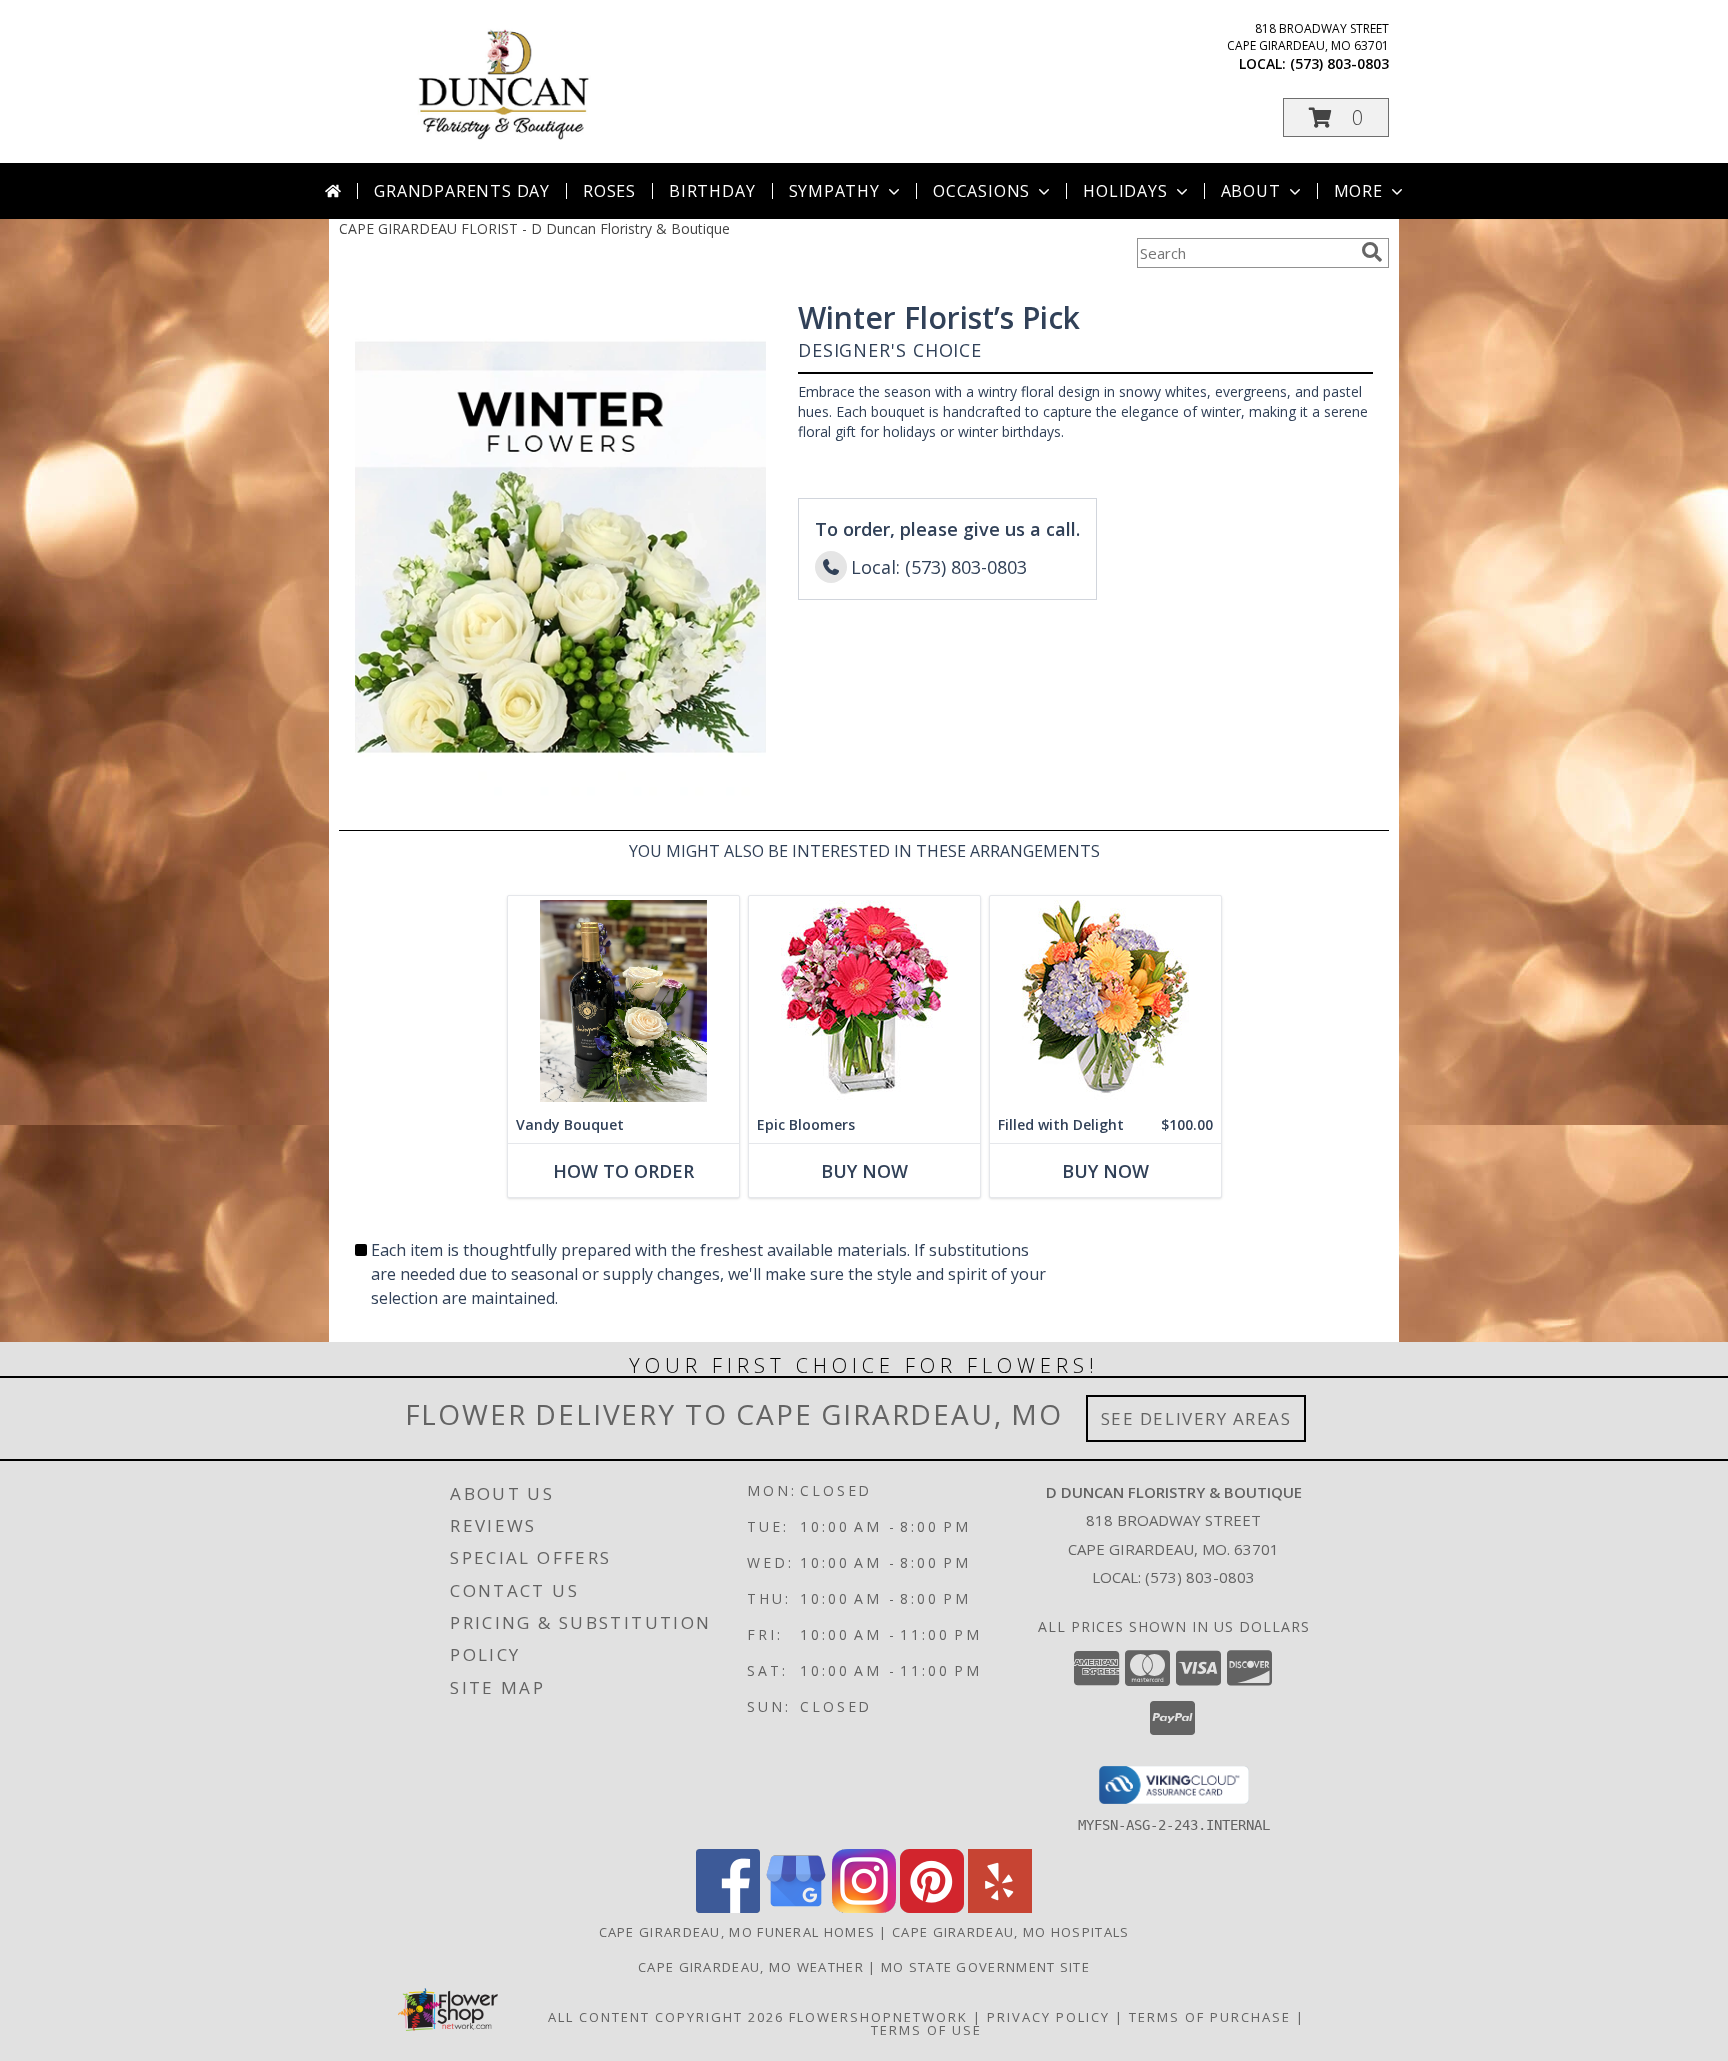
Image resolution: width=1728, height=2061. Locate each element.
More (1358, 191)
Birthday (712, 191)
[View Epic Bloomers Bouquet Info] (864, 1001)
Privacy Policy (1048, 2017)
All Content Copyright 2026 (666, 2017)
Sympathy (834, 191)
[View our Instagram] (864, 1907)
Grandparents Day (462, 191)
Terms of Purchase (1210, 2017)
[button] (1336, 117)
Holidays (1125, 191)
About (1251, 191)
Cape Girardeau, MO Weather (751, 1967)
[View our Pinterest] (932, 1907)
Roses (609, 191)
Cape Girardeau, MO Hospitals (1010, 1932)
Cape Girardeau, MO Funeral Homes (737, 1932)
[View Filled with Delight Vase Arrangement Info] (1105, 1001)
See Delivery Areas (1196, 1418)
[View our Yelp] (1000, 1907)
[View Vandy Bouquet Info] (623, 1001)
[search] (1372, 252)
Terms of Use (926, 2030)
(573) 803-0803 (1339, 63)
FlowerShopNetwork (878, 2017)
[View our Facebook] (728, 1907)
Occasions (981, 191)
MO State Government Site (985, 1967)
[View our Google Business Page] (796, 1907)
